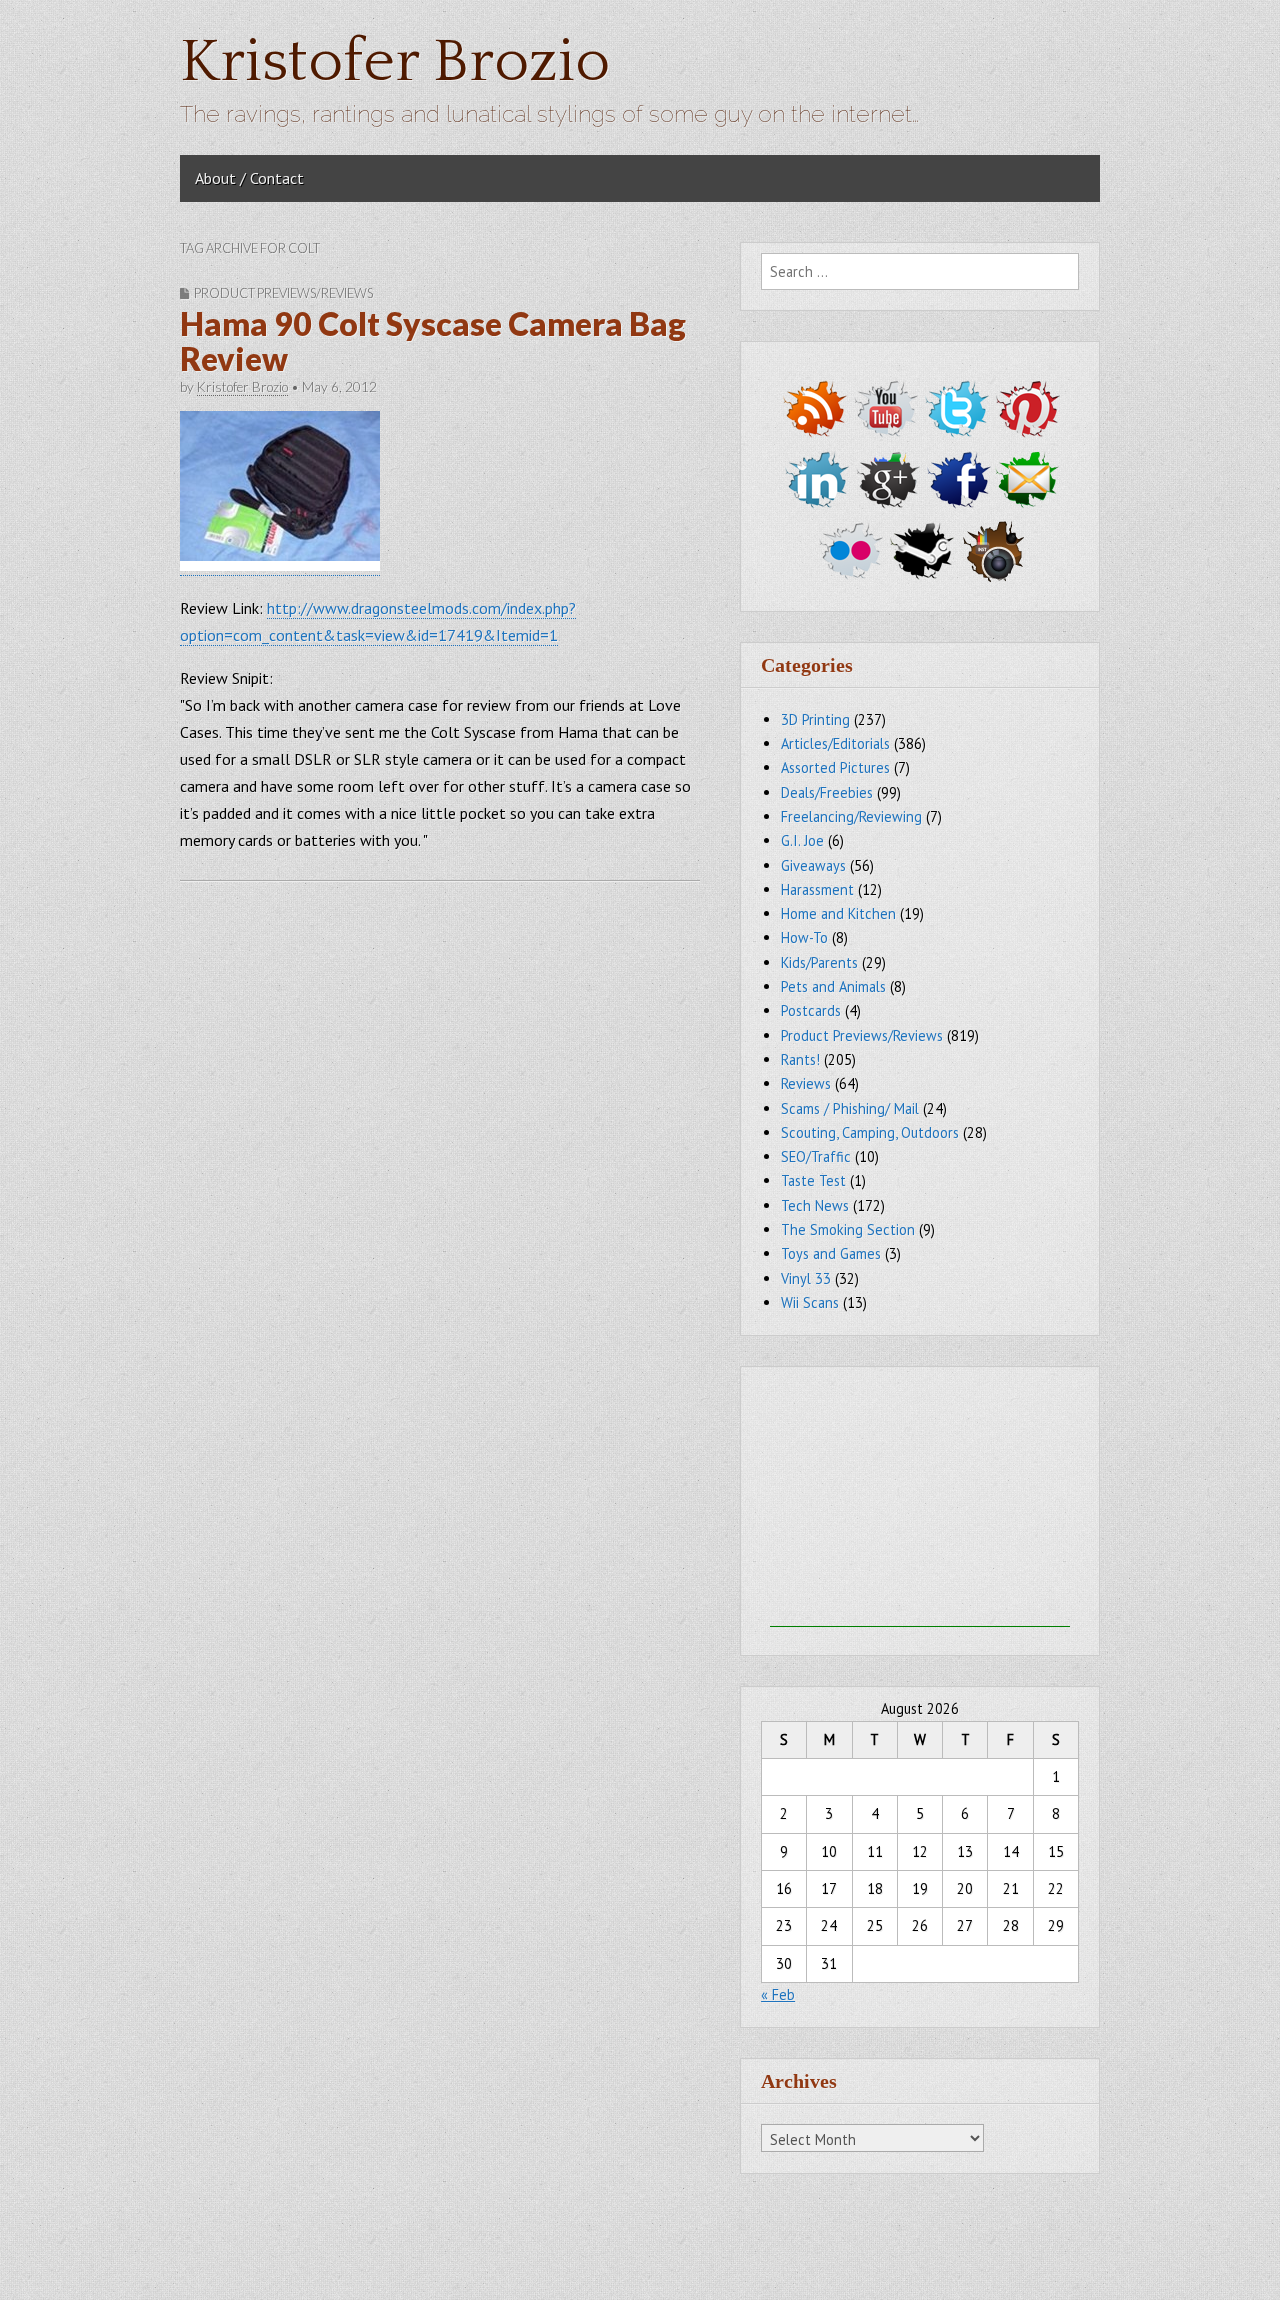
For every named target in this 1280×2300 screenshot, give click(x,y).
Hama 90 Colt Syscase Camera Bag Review (433, 341)
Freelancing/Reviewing (851, 816)
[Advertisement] (920, 1502)
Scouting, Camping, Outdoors (870, 1132)
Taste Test (813, 1180)
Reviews (806, 1083)
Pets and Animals (833, 986)
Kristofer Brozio (395, 62)
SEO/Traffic (816, 1156)
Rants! (800, 1059)
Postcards (811, 1010)
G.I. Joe (802, 840)
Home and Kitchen (838, 913)
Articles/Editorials (835, 743)
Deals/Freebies (827, 792)
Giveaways (813, 865)
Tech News (815, 1205)
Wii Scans (810, 1302)
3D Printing (815, 719)
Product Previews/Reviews (283, 293)
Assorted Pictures (835, 767)
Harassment (817, 889)
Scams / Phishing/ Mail (850, 1108)
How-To (804, 937)
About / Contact (249, 178)
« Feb (778, 1994)
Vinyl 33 (806, 1278)
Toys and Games (831, 1253)
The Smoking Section (848, 1229)
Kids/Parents (819, 962)
